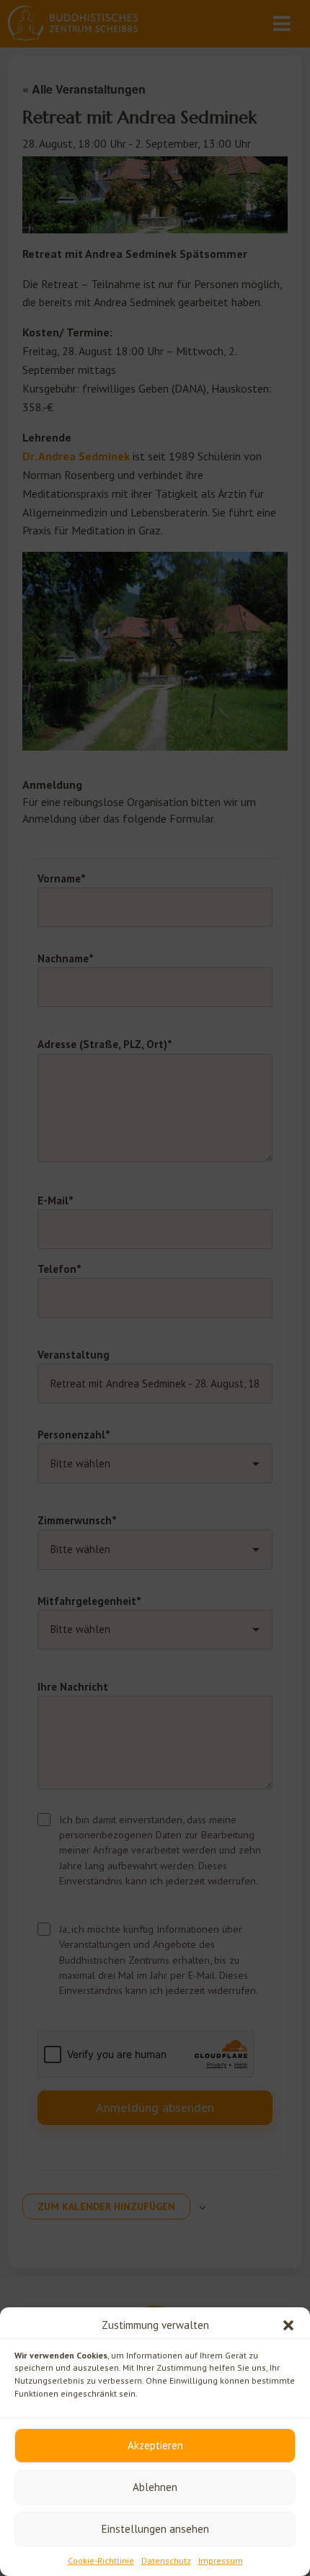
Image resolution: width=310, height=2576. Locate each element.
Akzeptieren (155, 2445)
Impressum (221, 2561)
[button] (288, 2325)
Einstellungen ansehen (155, 2529)
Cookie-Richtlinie (101, 2561)
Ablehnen (155, 2487)
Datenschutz (166, 2561)
